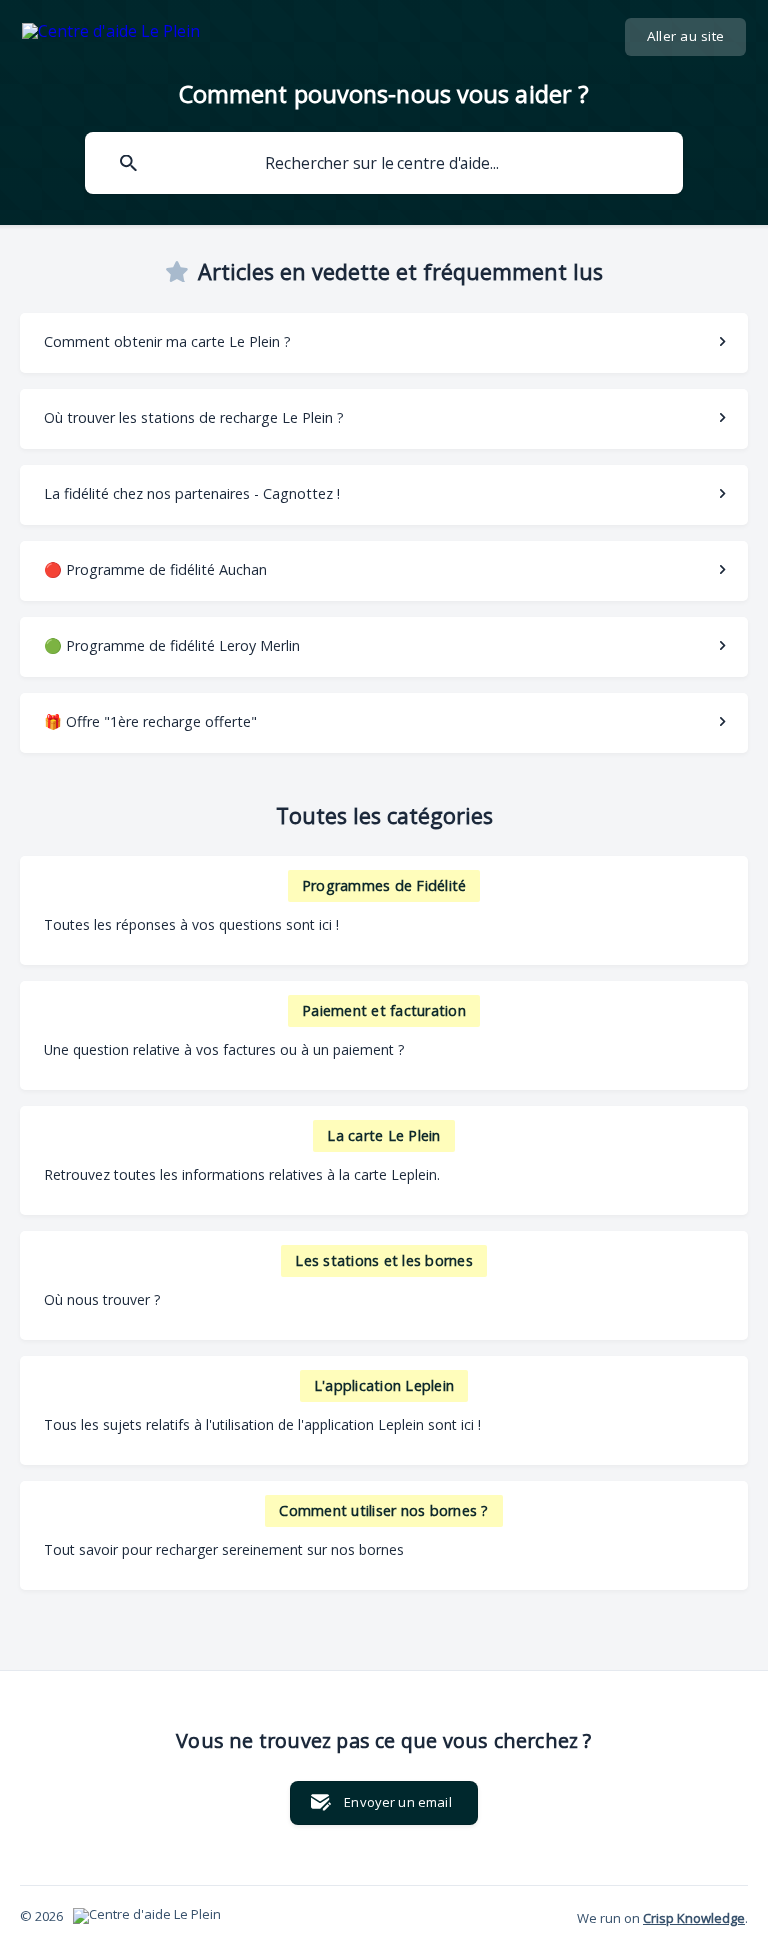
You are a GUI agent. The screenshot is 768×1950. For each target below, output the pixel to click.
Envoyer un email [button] (397, 1802)
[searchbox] (384, 163)
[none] (111, 34)
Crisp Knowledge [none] (694, 1918)
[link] (384, 343)
